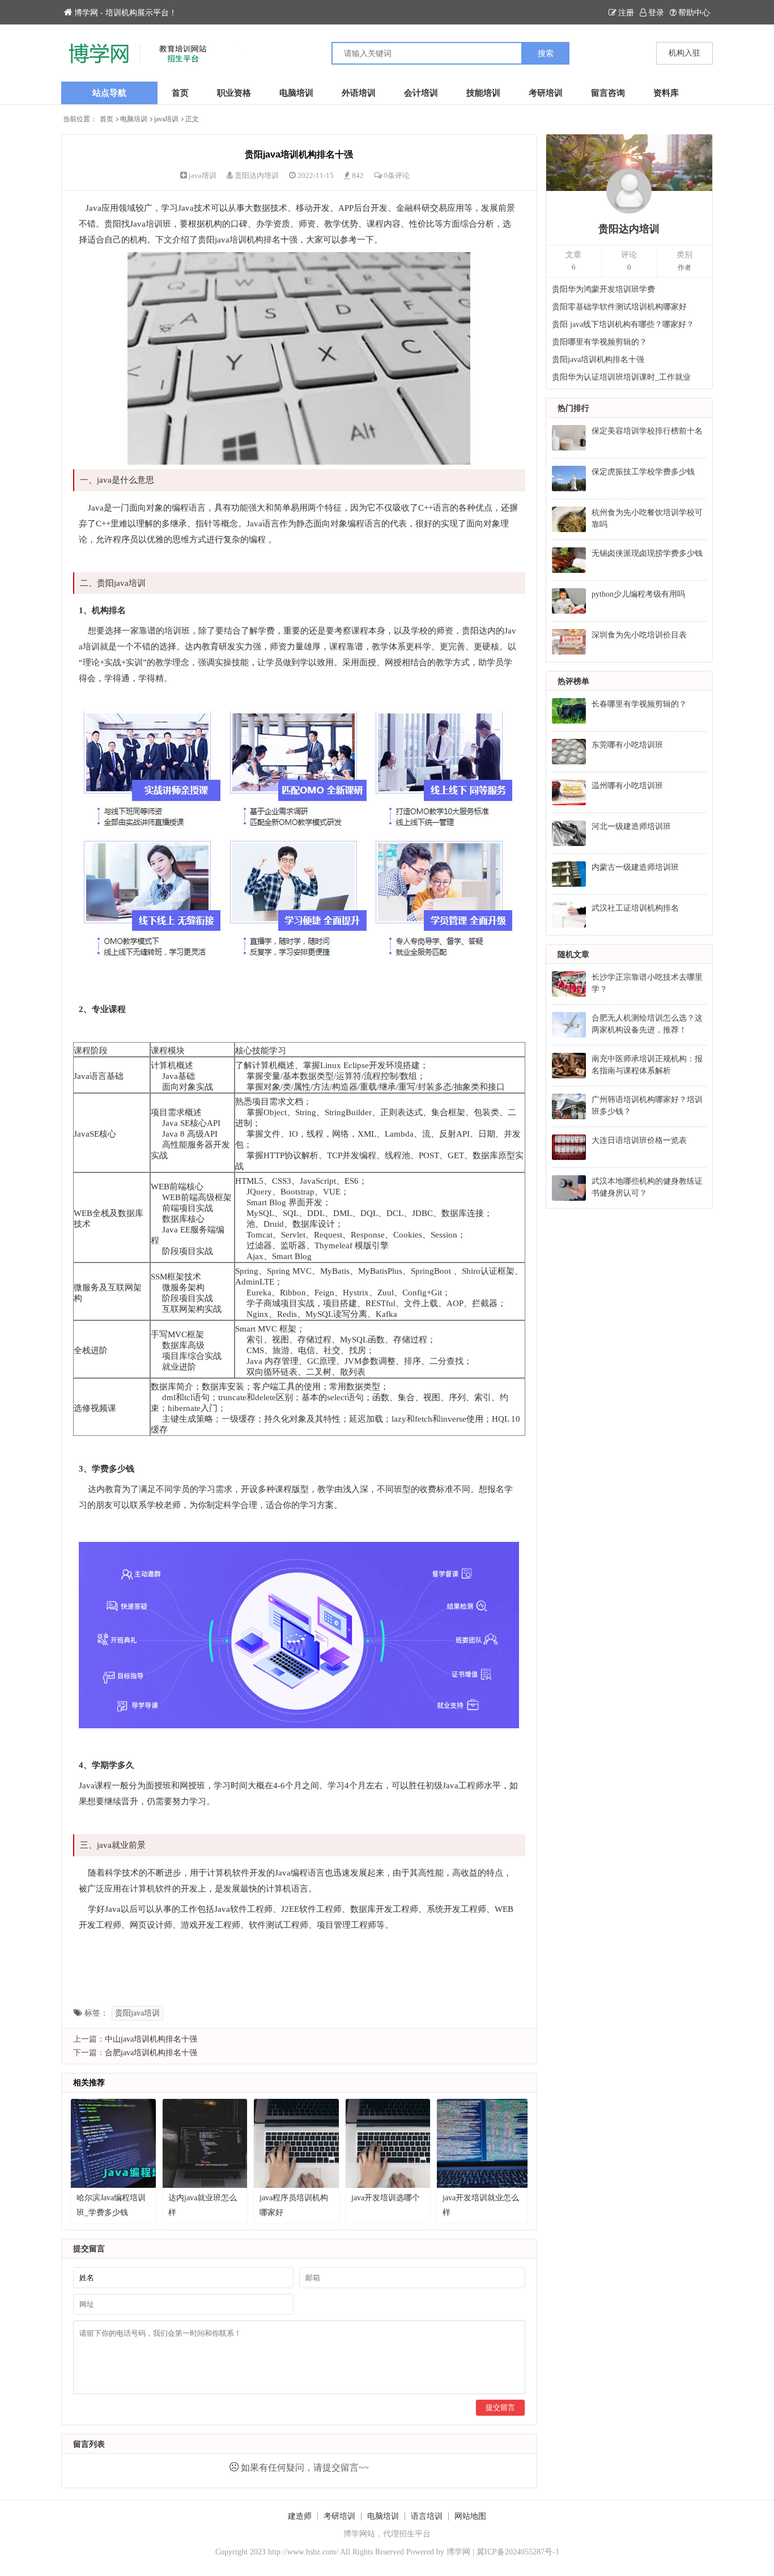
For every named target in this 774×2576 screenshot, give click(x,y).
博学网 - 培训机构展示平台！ (126, 13)
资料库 (666, 93)
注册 (626, 13)
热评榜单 (573, 681)
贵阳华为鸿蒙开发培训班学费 (603, 289)
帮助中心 (694, 13)
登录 (656, 13)
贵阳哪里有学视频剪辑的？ (599, 342)
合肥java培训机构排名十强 (151, 2053)
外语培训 (359, 93)
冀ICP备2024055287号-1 (518, 2552)
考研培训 (546, 93)
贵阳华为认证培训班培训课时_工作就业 (621, 377)
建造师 (300, 2516)
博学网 (458, 2552)
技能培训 (483, 93)
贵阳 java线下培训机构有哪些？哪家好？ (623, 324)
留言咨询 (608, 93)
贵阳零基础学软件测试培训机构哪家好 (619, 307)
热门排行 (573, 408)
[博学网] (224, 53)
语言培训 (427, 2516)
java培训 (166, 119)
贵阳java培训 (137, 2013)
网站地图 (470, 2516)
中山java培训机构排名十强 (151, 2039)
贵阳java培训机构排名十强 (598, 360)
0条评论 (397, 175)
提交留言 (500, 2407)
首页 (180, 93)
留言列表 (89, 2444)
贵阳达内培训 (257, 175)
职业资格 (234, 93)
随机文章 (573, 955)
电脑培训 (296, 93)
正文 (192, 119)
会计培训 (421, 93)
